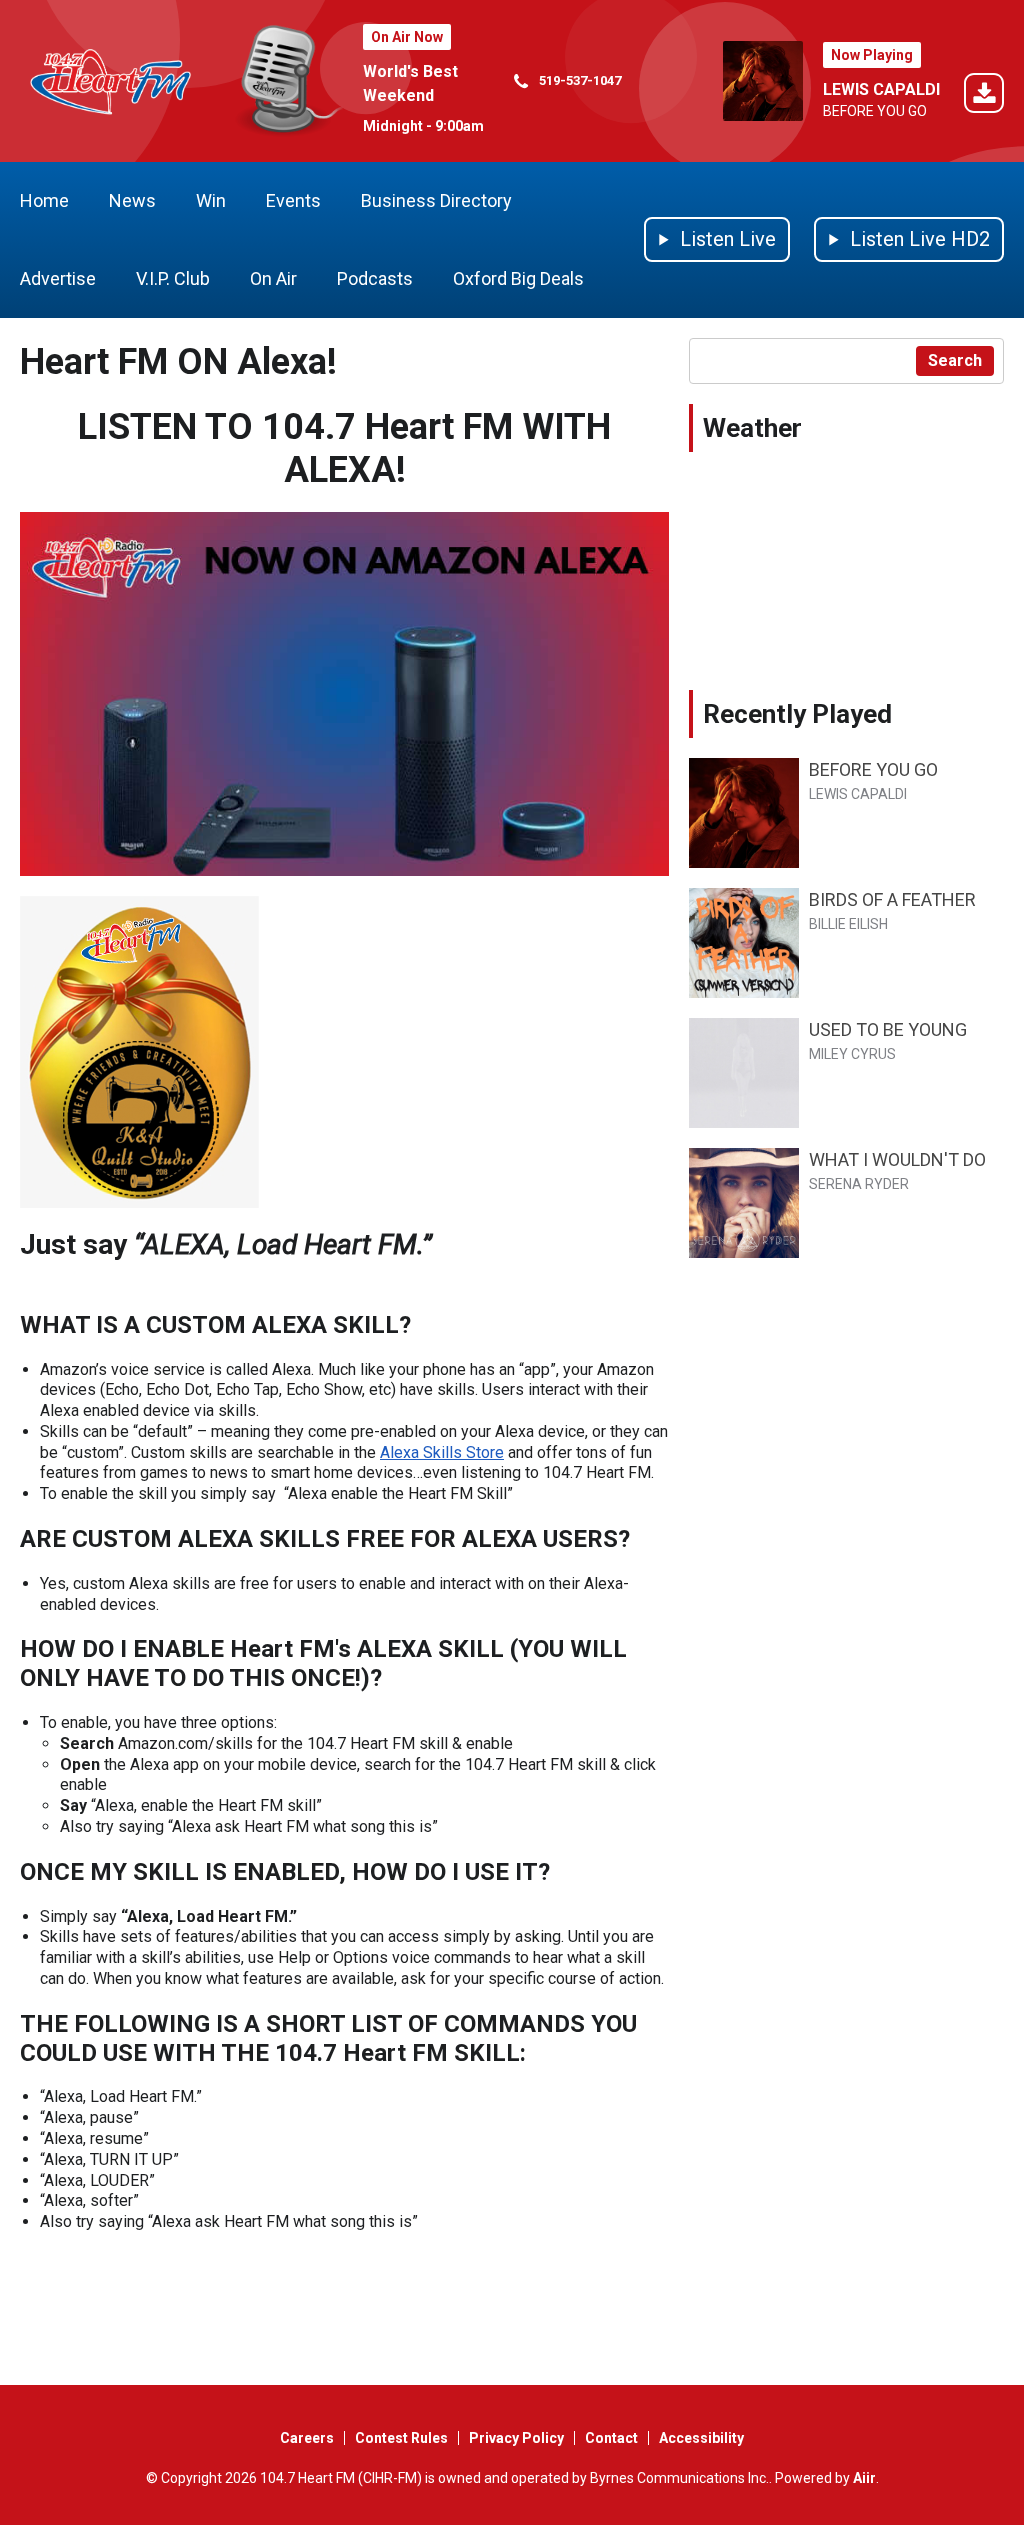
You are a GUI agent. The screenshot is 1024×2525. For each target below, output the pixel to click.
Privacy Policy (516, 2438)
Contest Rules (401, 2438)
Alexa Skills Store (442, 1452)
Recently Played (797, 714)
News (132, 200)
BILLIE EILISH (848, 924)
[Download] (984, 96)
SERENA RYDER (859, 1184)
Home (44, 200)
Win (211, 200)
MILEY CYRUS (852, 1054)
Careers (307, 2438)
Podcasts (375, 278)
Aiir (864, 2478)
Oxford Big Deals (518, 278)
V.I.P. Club (173, 278)
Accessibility (701, 2438)
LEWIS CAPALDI (881, 89)
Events (293, 200)
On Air (273, 278)
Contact (611, 2438)
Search (955, 360)
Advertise (58, 278)
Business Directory (436, 200)
